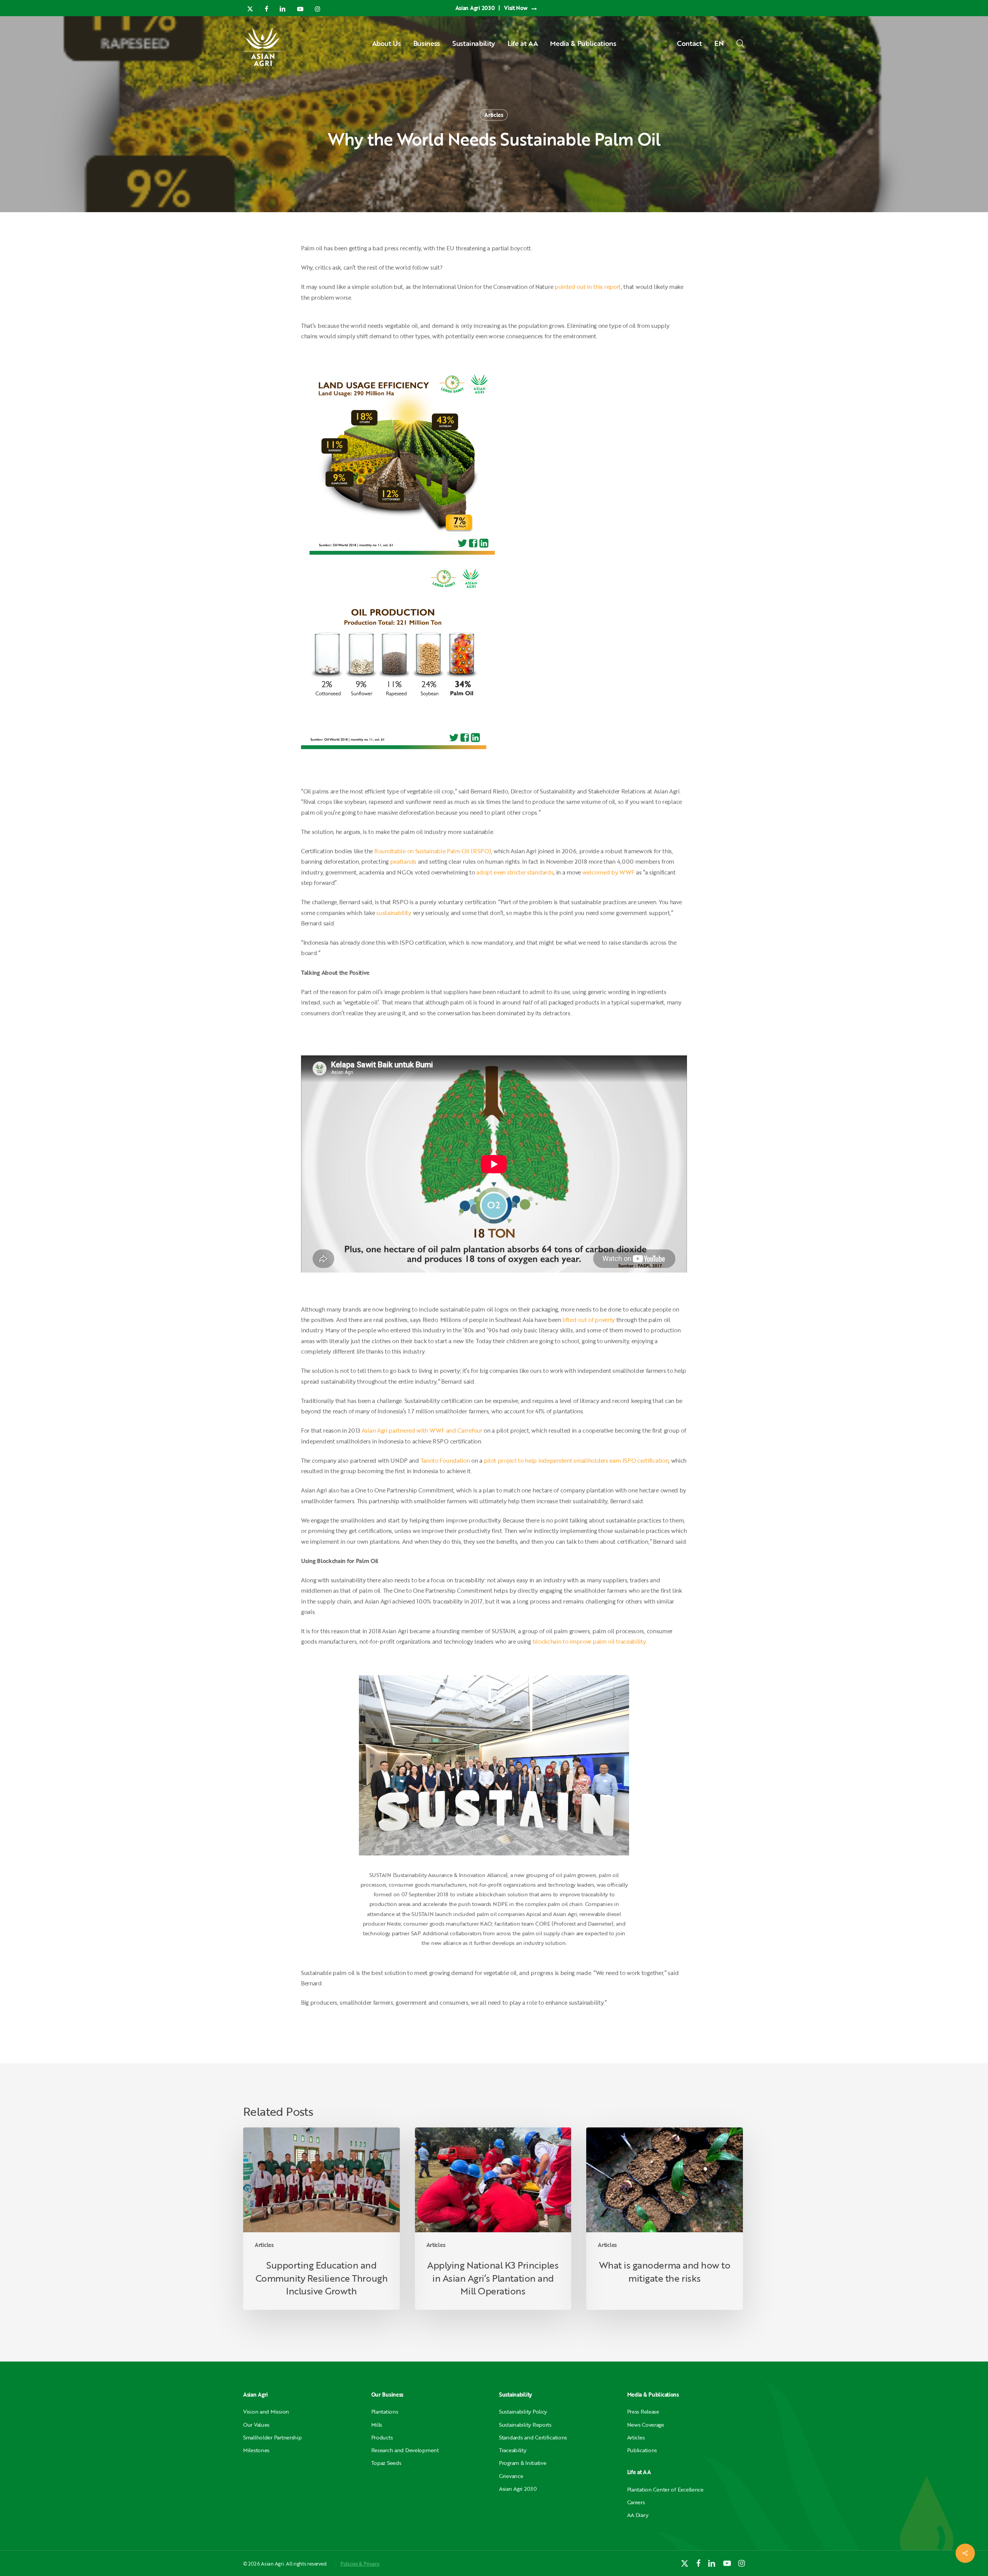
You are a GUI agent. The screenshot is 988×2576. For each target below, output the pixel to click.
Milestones (256, 2450)
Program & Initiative (523, 2463)
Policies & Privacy (360, 2564)
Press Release (643, 2411)
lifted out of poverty (589, 1320)
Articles (494, 115)
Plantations (385, 2411)
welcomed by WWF (608, 872)
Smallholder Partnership (272, 2437)
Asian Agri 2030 (518, 2489)
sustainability (394, 913)
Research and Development (405, 2450)
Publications (642, 2450)
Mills (377, 2425)
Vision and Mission (266, 2411)
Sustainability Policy (523, 2411)
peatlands (403, 861)
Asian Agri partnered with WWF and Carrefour (422, 1430)
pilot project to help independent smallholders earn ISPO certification (576, 1460)
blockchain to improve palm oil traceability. (590, 1641)
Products (382, 2437)
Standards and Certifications (533, 2437)
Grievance (511, 2476)
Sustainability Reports (525, 2425)
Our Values (256, 2425)
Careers (636, 2502)
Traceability (513, 2450)
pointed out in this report (588, 287)
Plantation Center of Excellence (665, 2489)
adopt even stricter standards (515, 872)
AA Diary (638, 2515)
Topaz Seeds (386, 2463)
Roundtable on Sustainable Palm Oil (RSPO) (433, 851)
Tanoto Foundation (445, 1460)
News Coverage (646, 2425)
